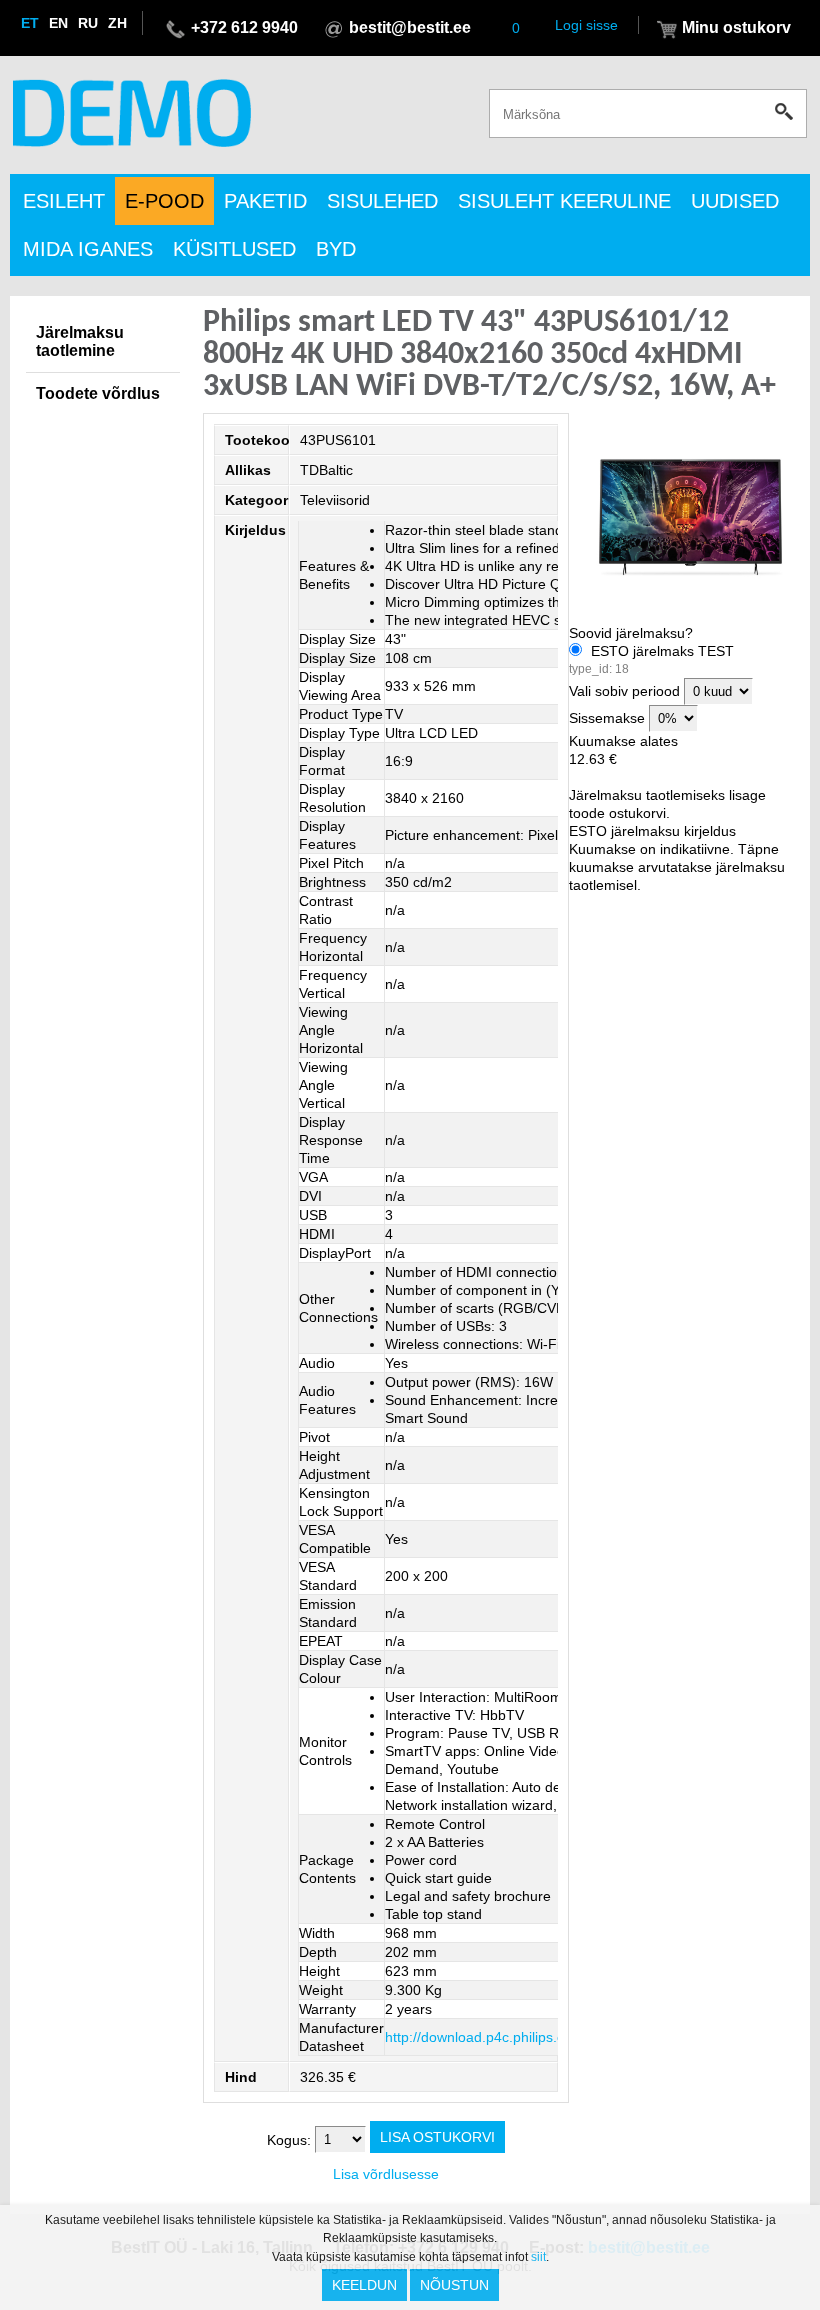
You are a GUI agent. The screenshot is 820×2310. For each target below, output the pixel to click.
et (30, 23)
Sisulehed (382, 201)
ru (88, 23)
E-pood (164, 201)
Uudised (735, 201)
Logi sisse (586, 25)
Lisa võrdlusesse (386, 2174)
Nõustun (454, 2285)
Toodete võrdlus (98, 393)
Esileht (64, 201)
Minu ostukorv (736, 27)
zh (117, 23)
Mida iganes (88, 249)
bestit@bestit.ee (410, 27)
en (58, 23)
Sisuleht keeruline (564, 201)
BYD (336, 249)
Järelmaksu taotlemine (80, 341)
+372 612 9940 (244, 27)
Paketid (265, 201)
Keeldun (364, 2285)
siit (538, 2257)
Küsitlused (234, 249)
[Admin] (6, 9)
